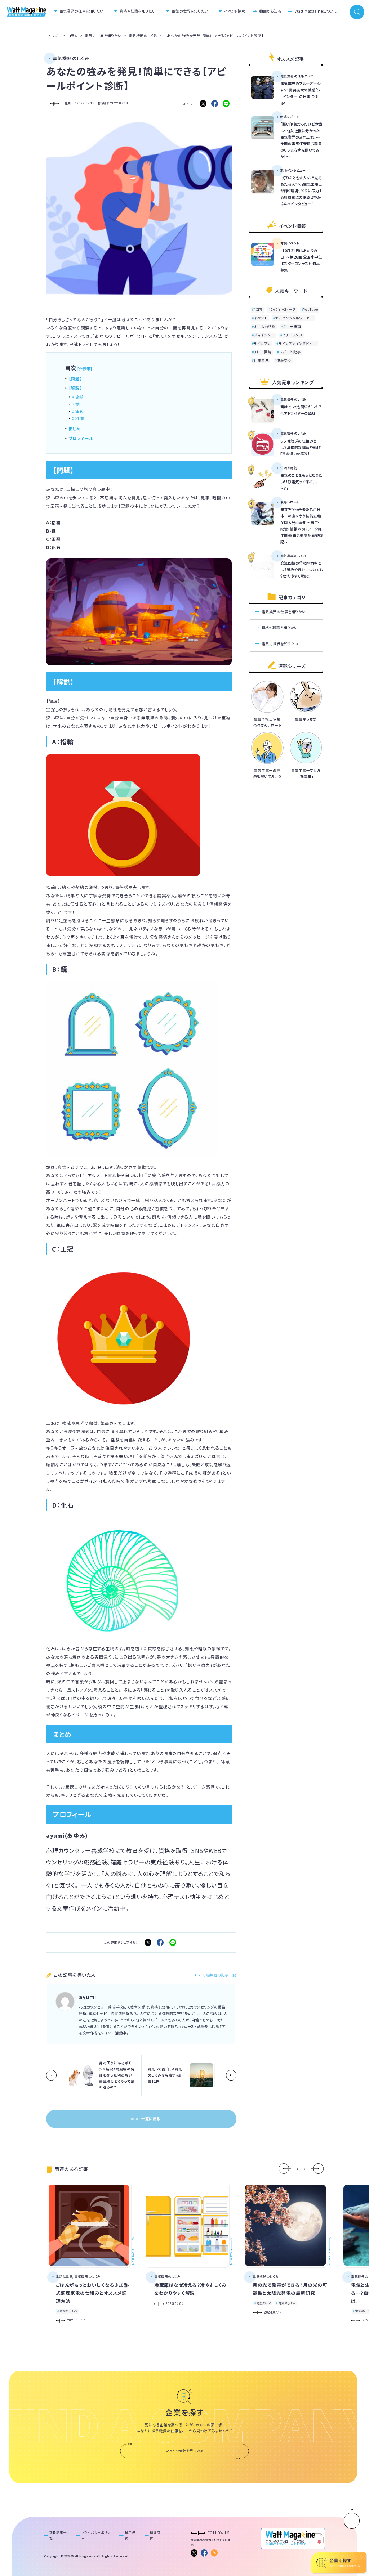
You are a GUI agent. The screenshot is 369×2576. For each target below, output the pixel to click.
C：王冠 (78, 411)
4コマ (258, 310)
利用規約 (130, 2535)
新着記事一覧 (58, 2535)
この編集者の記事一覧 (218, 1975)
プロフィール (81, 438)
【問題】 (75, 378)
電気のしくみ (68, 2311)
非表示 (85, 369)
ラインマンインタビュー (298, 344)
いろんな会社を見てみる (184, 2451)
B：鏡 (76, 404)
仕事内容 (261, 360)
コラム (73, 35)
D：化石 (78, 418)
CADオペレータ (283, 310)
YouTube (311, 310)
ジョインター (264, 335)
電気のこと (264, 2303)
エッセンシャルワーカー (294, 318)
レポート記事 (290, 352)
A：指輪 (78, 397)
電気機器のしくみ (143, 35)
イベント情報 (235, 11)
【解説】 (75, 388)
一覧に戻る (151, 2119)
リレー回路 (263, 352)
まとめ (75, 428)
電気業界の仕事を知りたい (81, 11)
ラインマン (262, 344)
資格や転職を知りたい (138, 11)
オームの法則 (265, 327)
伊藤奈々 (284, 360)
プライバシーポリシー (96, 2535)
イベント (261, 318)
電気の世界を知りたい (190, 11)
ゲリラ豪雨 (292, 327)
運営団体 (155, 2535)
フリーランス (292, 335)
